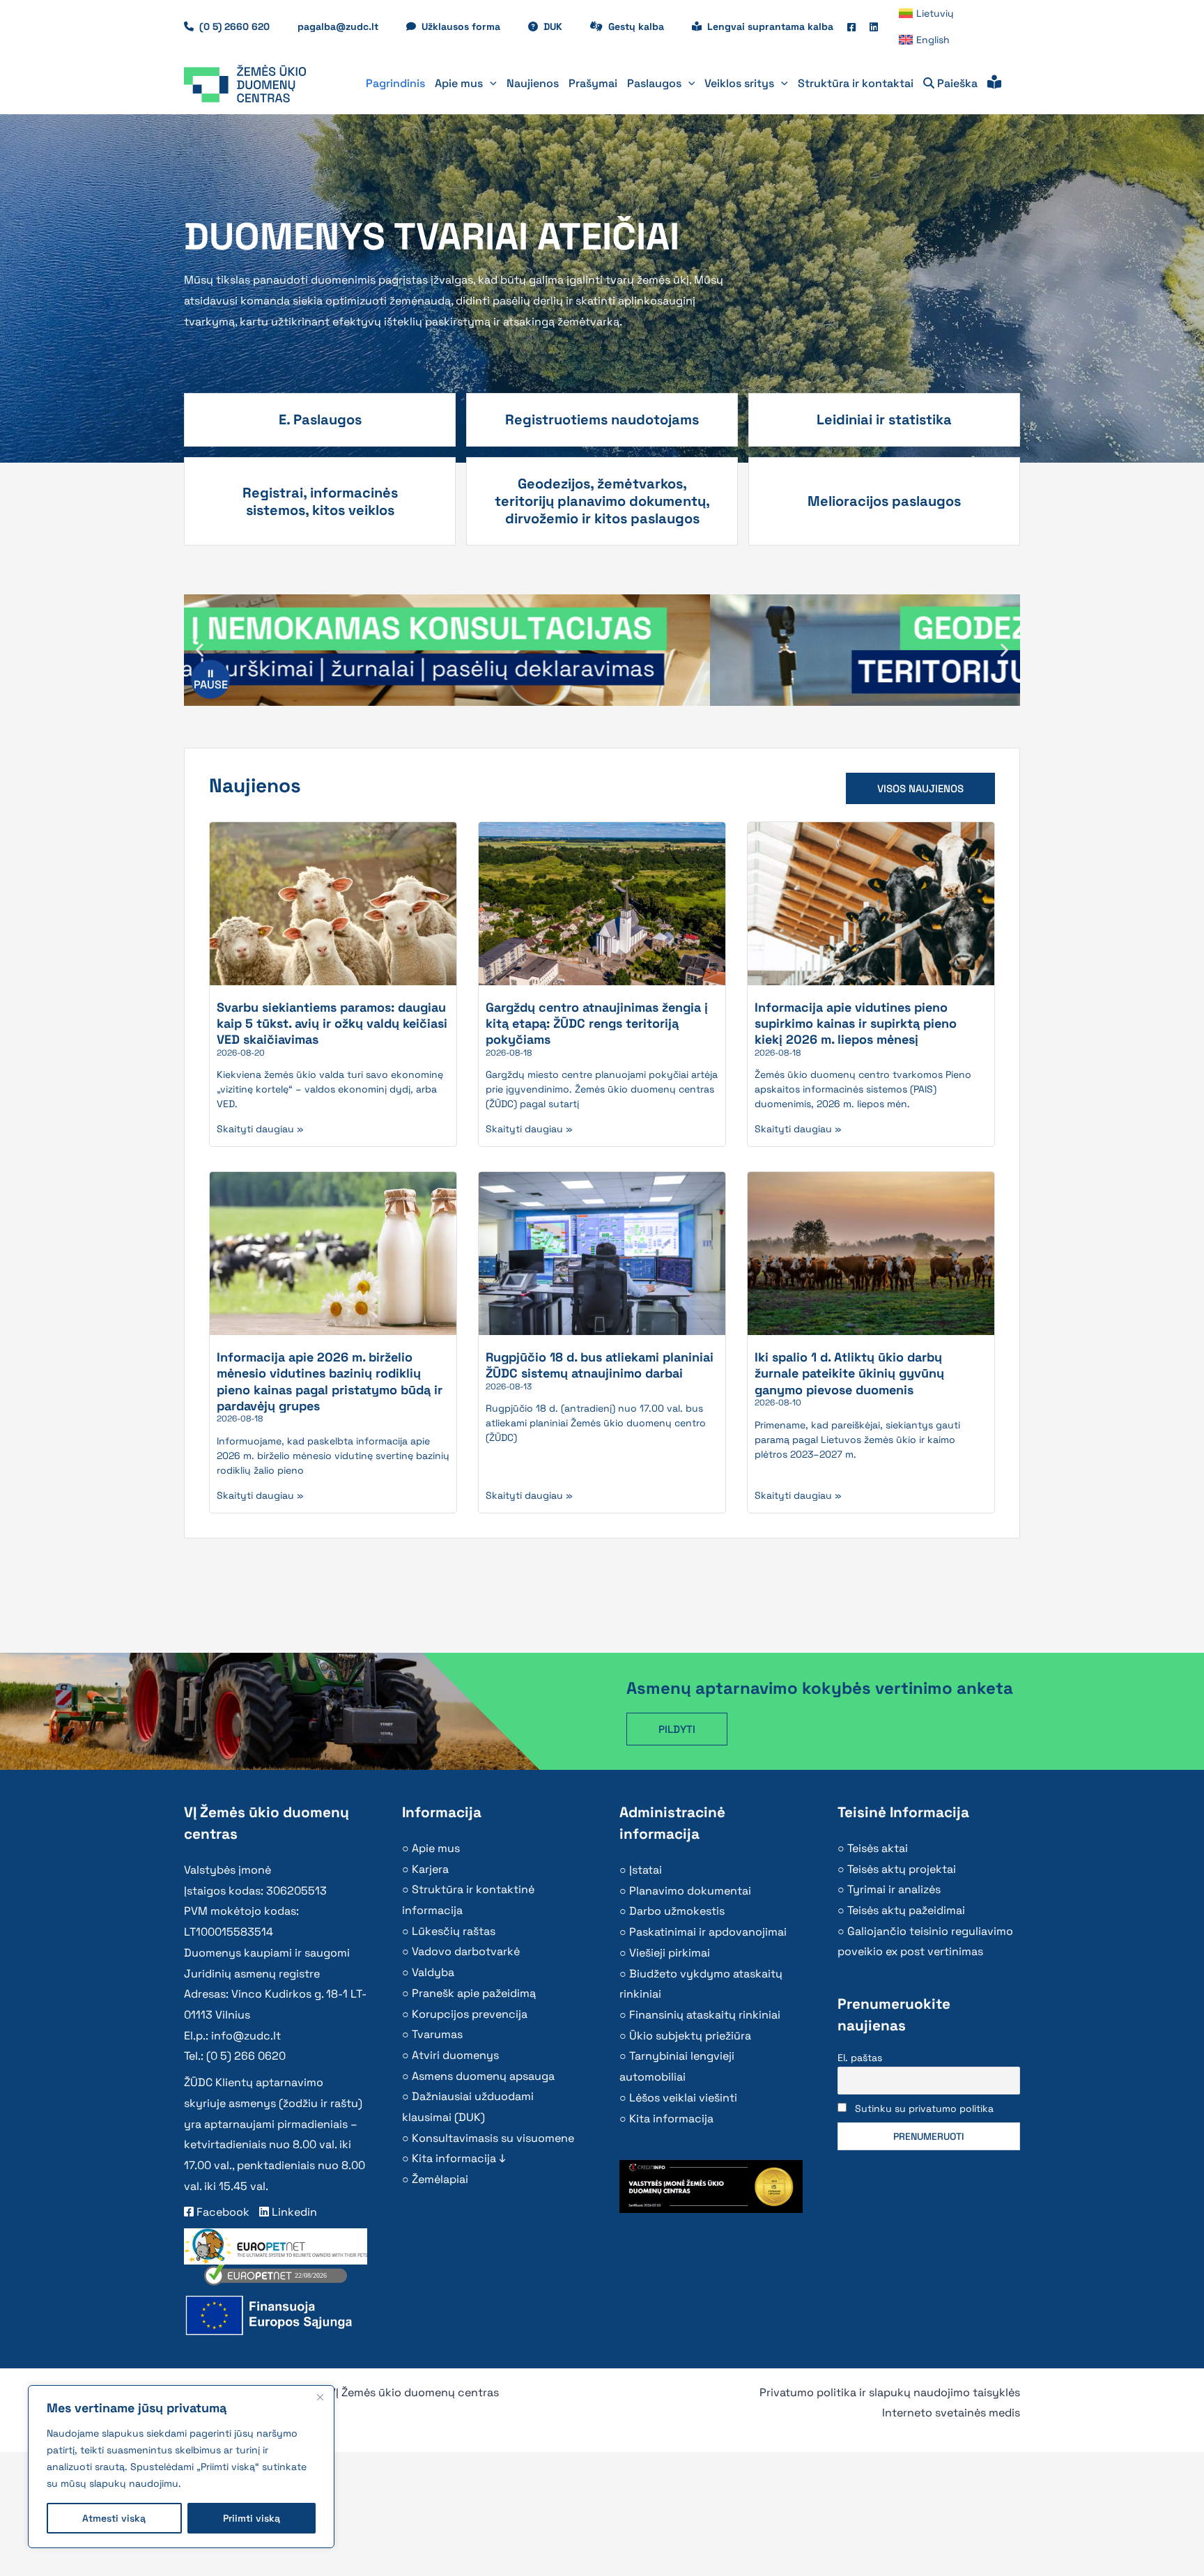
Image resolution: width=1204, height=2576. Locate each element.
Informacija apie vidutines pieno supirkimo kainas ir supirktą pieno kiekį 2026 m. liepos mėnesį (856, 1024)
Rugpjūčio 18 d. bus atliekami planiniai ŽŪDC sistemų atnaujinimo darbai (600, 1365)
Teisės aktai (878, 1848)
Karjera (430, 1869)
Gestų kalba (643, 26)
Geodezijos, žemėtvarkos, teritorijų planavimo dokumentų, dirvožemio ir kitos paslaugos (602, 501)
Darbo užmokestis (677, 1911)
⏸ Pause (211, 679)
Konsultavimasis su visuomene (493, 2138)
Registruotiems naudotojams (602, 419)
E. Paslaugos (320, 419)
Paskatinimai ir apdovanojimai (708, 1932)
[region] (181, 2467)
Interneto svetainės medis (951, 2413)
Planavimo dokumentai (690, 1891)
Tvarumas (437, 2034)
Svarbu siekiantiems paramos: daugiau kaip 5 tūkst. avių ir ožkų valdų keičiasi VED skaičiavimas (332, 1024)
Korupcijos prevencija (470, 2014)
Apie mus (436, 1848)
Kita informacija (671, 2119)
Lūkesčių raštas (454, 1931)
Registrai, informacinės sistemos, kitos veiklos (320, 501)
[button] (490, 84)
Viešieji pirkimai (670, 1953)
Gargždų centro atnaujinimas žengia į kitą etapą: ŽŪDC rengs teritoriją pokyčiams (597, 1024)
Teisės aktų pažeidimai (906, 1910)
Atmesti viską (114, 2518)
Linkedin (293, 2212)
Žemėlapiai (440, 2179)
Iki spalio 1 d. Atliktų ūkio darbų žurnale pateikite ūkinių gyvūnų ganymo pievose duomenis (849, 1373)
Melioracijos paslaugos (884, 501)
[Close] (320, 2397)
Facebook (222, 2212)
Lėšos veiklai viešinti (683, 2098)
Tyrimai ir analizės (894, 1889)
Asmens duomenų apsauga (483, 2076)
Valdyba (433, 1972)
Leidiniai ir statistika (884, 419)
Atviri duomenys (455, 2055)
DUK (560, 26)
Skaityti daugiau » (260, 1129)
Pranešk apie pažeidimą (474, 1993)
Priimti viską (252, 2518)
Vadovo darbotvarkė (466, 1951)
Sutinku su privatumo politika (924, 2108)
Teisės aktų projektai (902, 1869)
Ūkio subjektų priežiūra (690, 2036)
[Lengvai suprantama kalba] (994, 84)
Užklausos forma (468, 26)
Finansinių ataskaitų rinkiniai (705, 2015)
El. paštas (860, 2058)
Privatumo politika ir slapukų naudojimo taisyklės (890, 2392)
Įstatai (646, 1870)
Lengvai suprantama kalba (770, 26)
